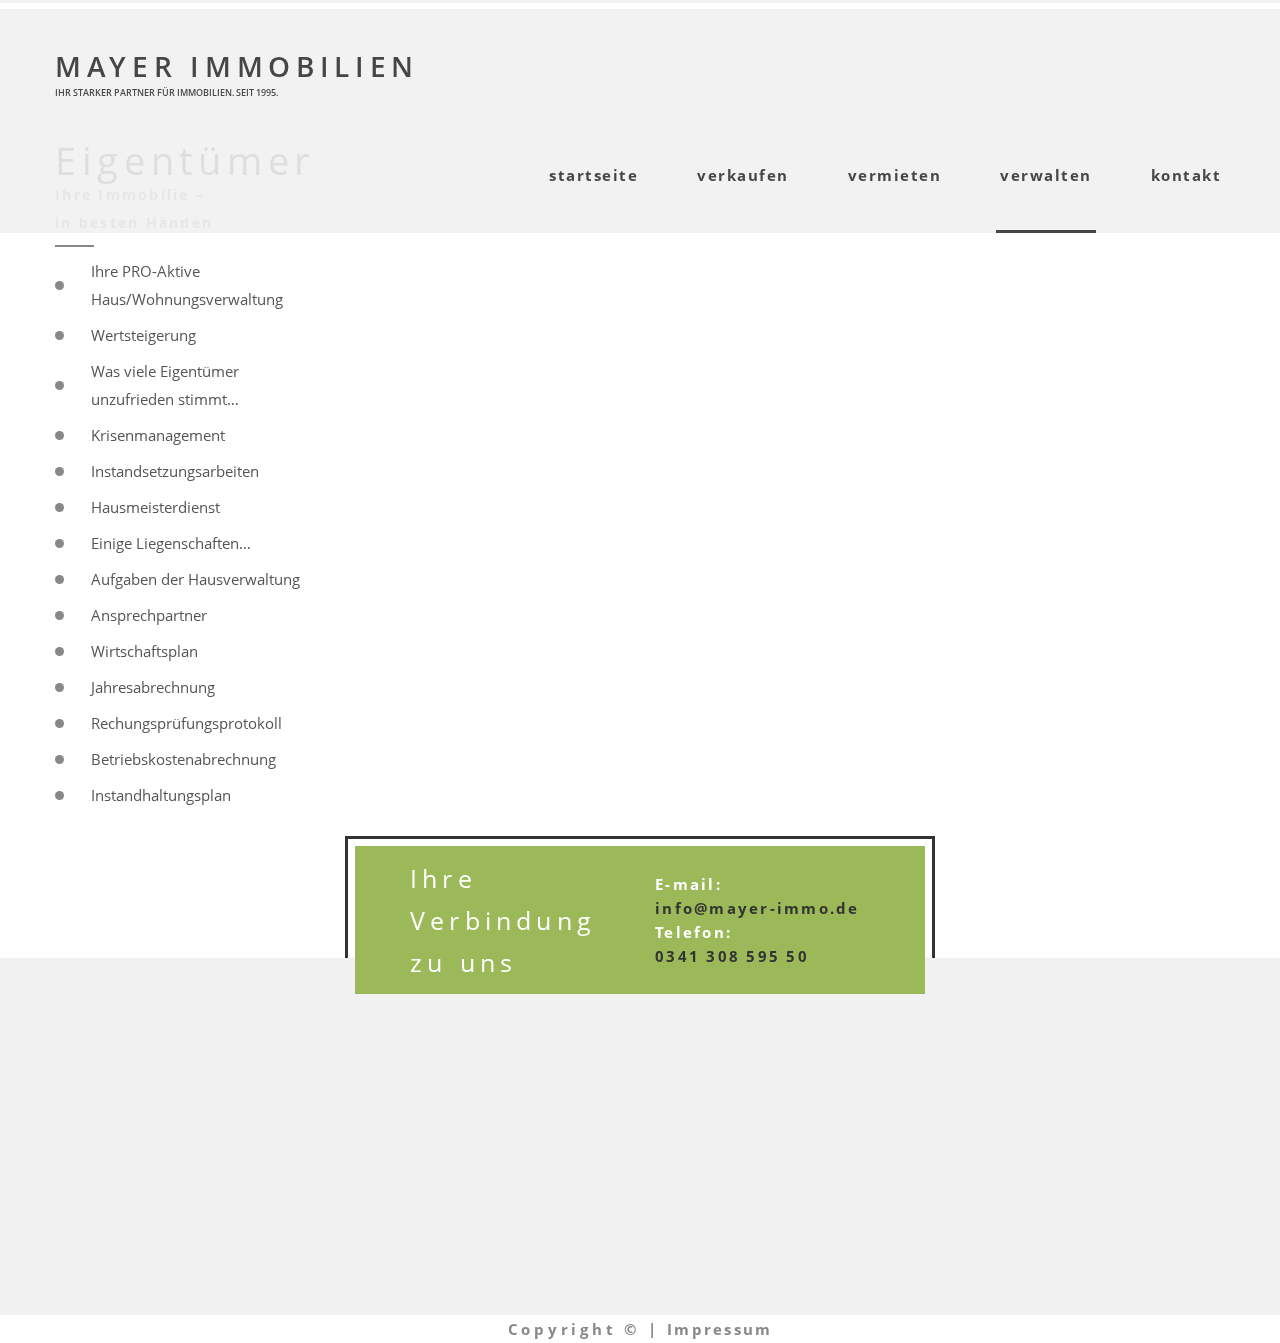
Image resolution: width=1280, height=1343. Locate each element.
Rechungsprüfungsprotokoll (186, 723)
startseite (593, 175)
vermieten (895, 175)
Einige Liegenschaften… (171, 543)
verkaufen (743, 175)
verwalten (1046, 175)
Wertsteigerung (143, 335)
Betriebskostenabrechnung (183, 759)
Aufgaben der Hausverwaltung (195, 579)
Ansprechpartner (149, 615)
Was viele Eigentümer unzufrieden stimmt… (165, 385)
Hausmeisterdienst (155, 507)
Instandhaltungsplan (161, 795)
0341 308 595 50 (732, 956)
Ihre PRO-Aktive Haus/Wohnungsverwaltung (187, 285)
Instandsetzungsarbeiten (175, 471)
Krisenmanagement (158, 435)
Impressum (719, 1329)
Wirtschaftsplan (144, 651)
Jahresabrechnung (153, 687)
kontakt (1186, 175)
